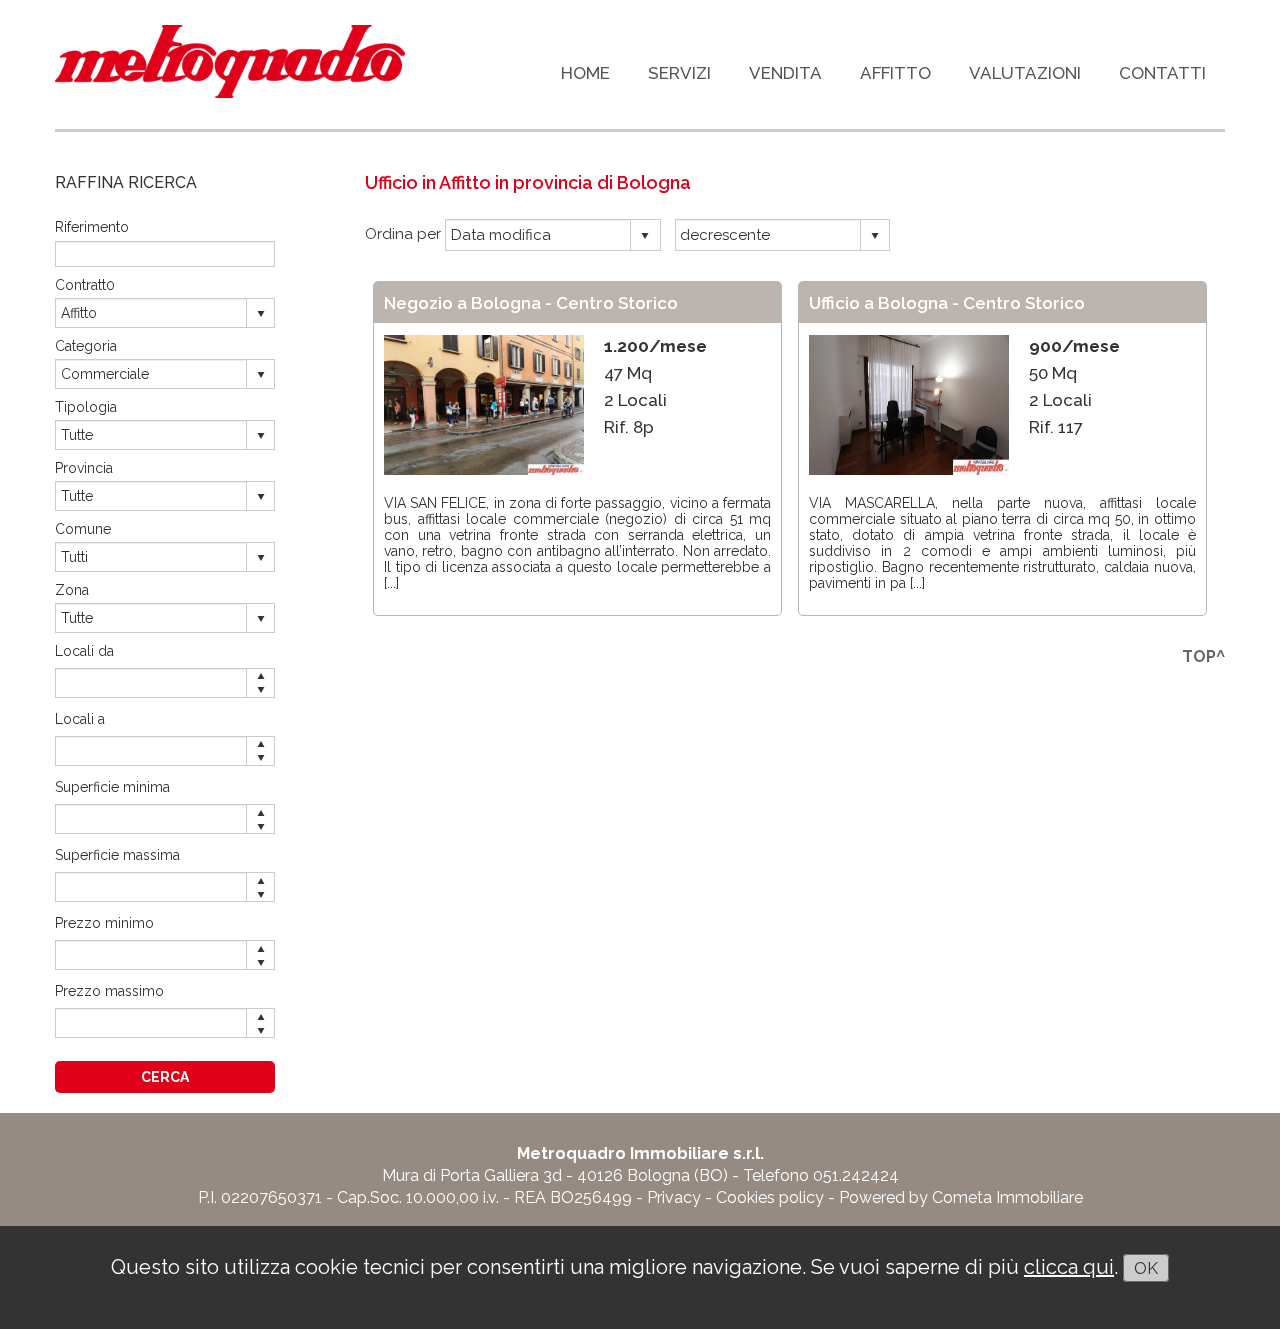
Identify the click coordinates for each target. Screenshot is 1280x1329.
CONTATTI (1162, 73)
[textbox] (165, 253)
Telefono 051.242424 (821, 1175)
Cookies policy (770, 1197)
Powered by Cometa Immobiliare (961, 1197)
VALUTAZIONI (1025, 73)
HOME (585, 73)
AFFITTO (895, 73)
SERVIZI (679, 73)
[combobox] (538, 235)
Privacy (674, 1197)
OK (1146, 1268)
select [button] (645, 236)
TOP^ (1203, 656)
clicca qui (1069, 1267)
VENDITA (785, 73)
